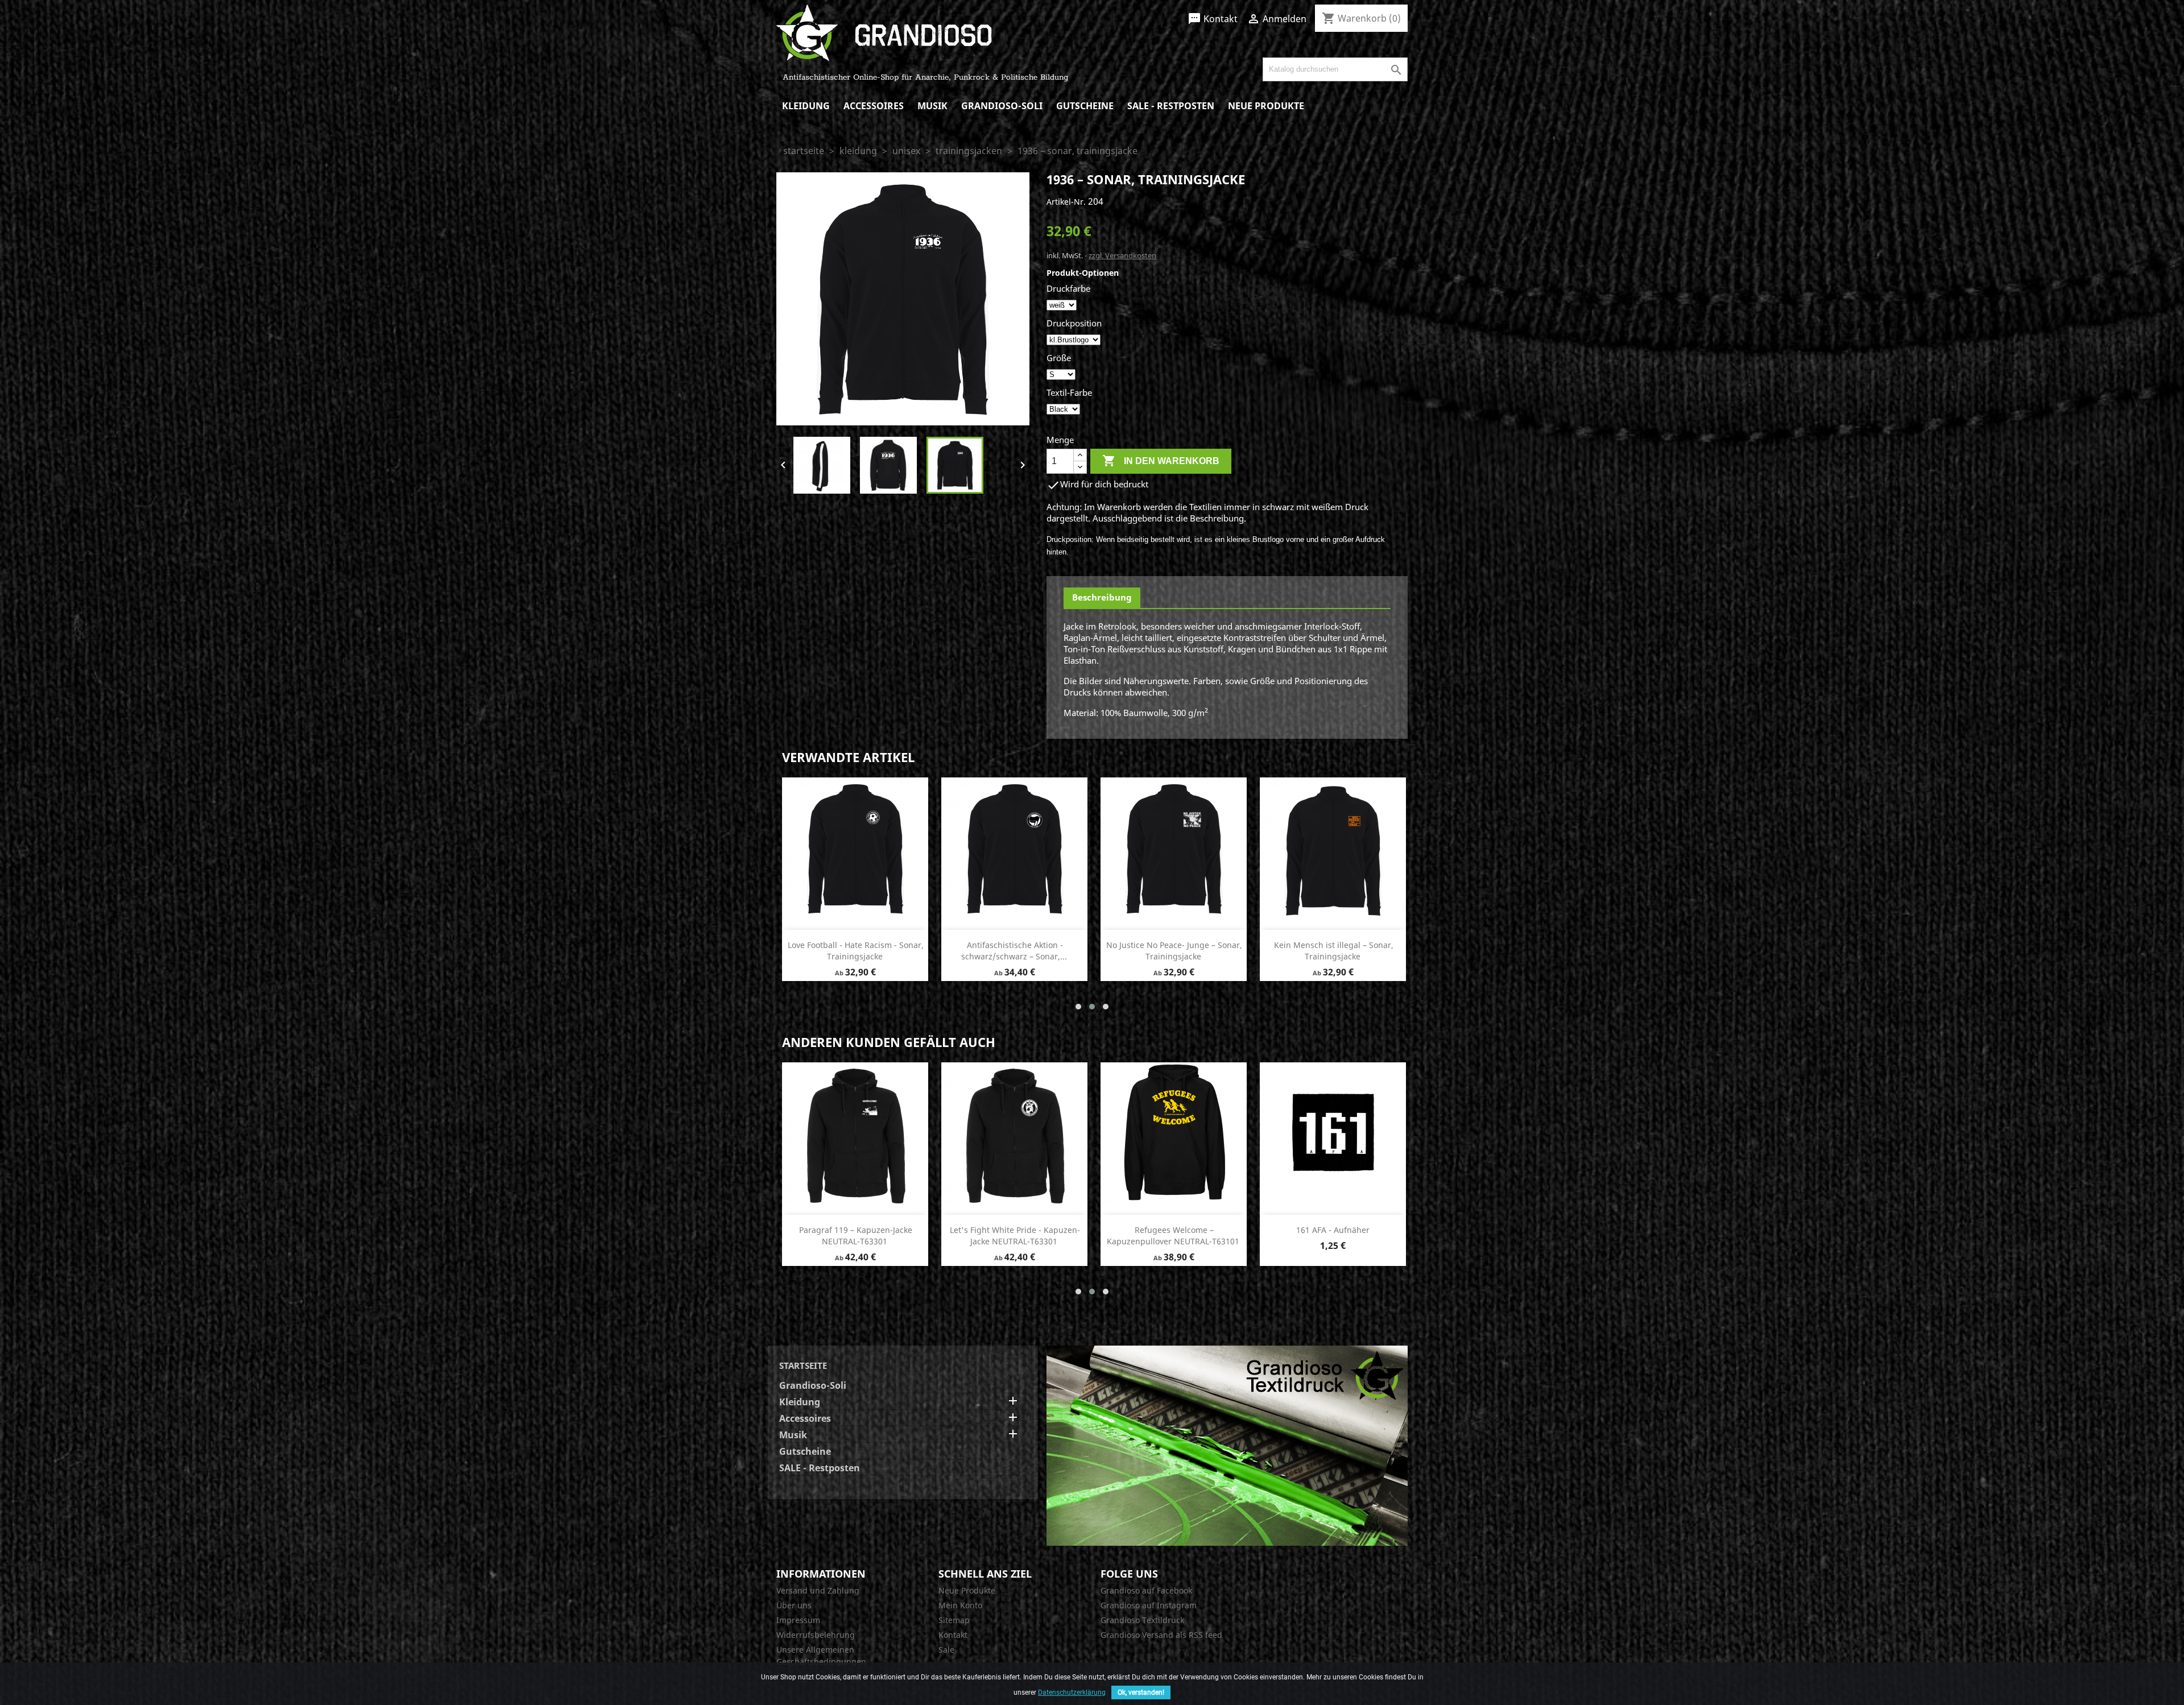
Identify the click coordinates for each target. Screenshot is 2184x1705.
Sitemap (954, 1620)
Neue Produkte (1266, 106)
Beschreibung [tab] (1102, 597)
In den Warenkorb (1161, 461)
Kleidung (806, 106)
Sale (946, 1650)
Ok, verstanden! (1141, 1692)
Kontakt (1213, 19)
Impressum (798, 1620)
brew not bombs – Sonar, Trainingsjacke (1015, 951)
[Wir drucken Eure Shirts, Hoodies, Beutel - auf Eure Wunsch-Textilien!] (1227, 1445)
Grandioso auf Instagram (1149, 1605)
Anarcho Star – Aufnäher (1174, 1230)
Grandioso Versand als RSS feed (1161, 1635)
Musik (932, 106)
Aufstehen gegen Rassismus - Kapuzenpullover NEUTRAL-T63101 (1014, 1236)
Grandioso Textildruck (1142, 1620)
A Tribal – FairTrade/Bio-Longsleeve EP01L (856, 1236)
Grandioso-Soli (1002, 106)
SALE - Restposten (1171, 106)
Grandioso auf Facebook (1146, 1590)
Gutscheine (1085, 106)
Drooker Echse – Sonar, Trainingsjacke (1334, 951)
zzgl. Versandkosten (1122, 255)
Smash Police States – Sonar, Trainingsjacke (1333, 1236)
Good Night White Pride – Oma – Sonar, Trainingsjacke (856, 951)
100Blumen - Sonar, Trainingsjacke (1174, 945)
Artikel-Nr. (1066, 202)
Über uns (794, 1605)
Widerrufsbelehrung (816, 1635)
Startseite (803, 1365)
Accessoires (874, 106)
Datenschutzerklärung (1072, 1692)
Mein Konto (960, 1605)
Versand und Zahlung (818, 1590)
